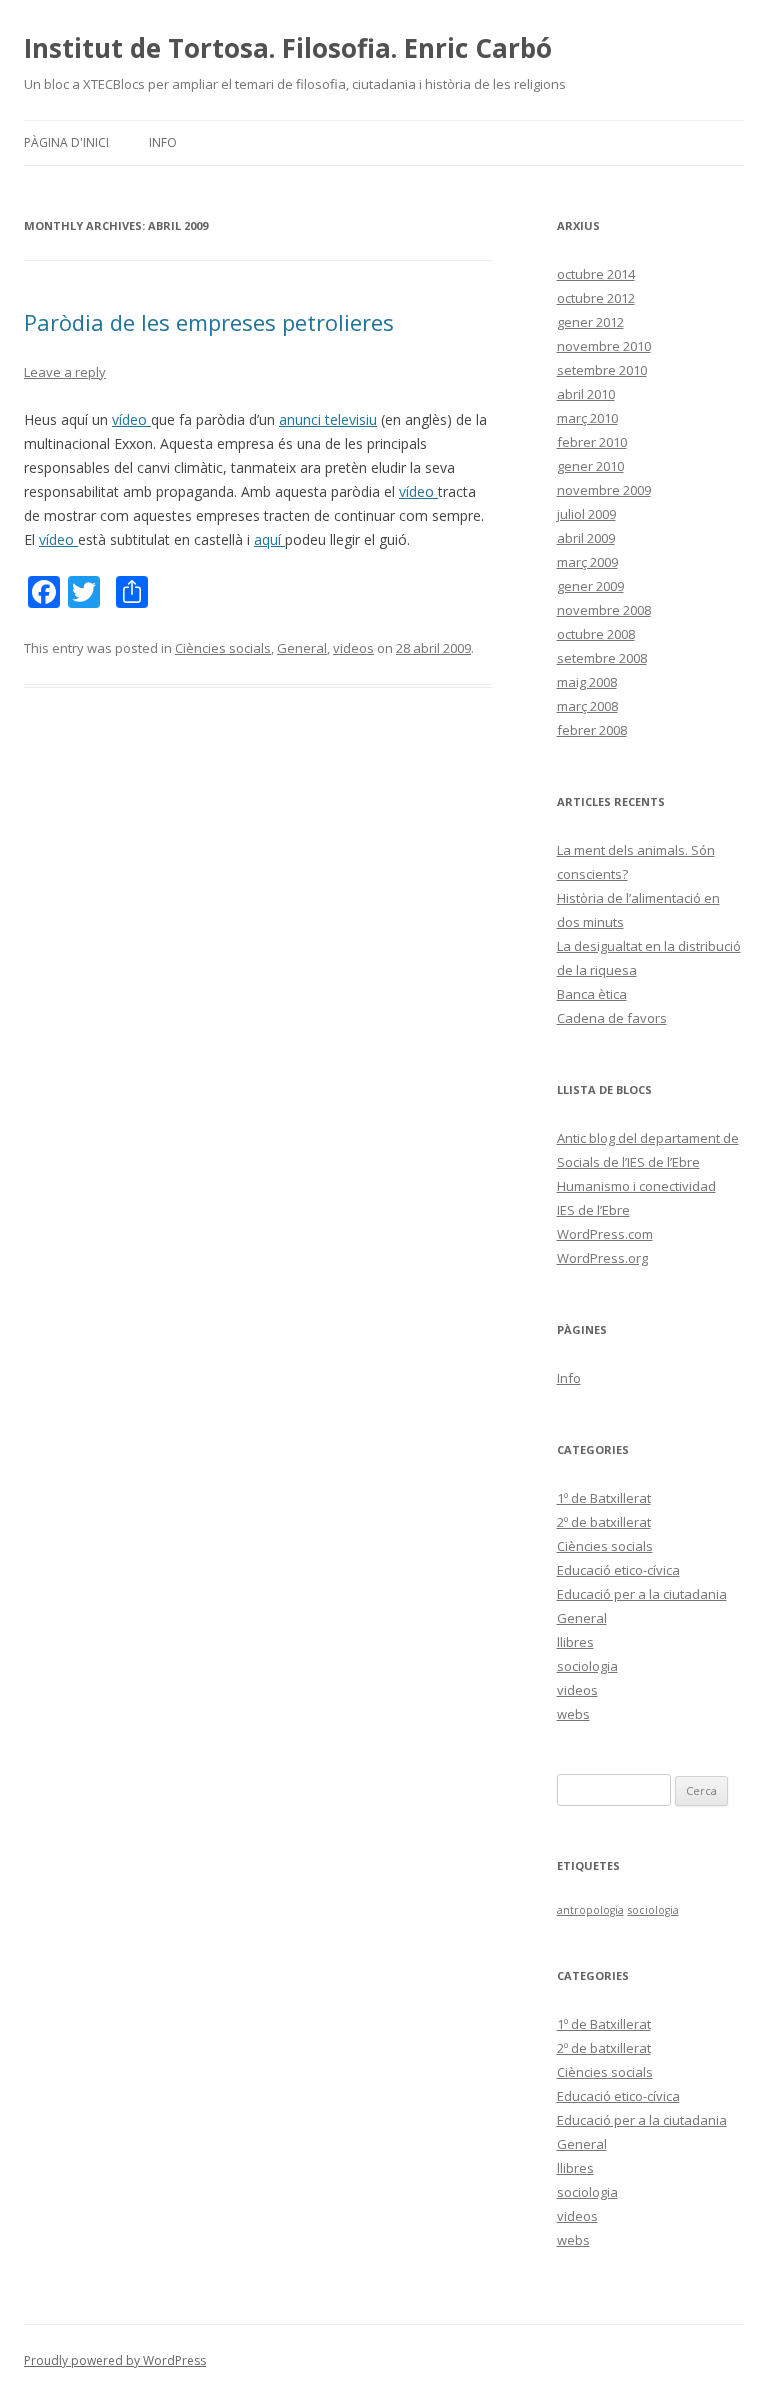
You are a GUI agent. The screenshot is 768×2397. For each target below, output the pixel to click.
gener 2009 (590, 586)
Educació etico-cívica (618, 1570)
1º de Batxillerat (604, 1498)
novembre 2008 (604, 610)
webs (573, 1714)
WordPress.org (602, 1258)
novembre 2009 (604, 490)
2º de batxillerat (604, 1522)
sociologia (587, 1666)
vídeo (131, 419)
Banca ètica (592, 994)
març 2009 (587, 562)
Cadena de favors (612, 1018)
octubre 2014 (596, 274)
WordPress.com (605, 1234)
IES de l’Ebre (593, 1210)
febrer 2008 (592, 730)
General (302, 648)
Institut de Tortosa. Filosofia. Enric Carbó (288, 48)
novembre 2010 (604, 346)
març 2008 (587, 706)
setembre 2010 (602, 370)
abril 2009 (586, 538)
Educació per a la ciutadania (642, 1594)
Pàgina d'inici (66, 142)
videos (353, 648)
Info (163, 142)
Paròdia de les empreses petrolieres (209, 322)
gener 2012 (590, 322)
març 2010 (587, 418)
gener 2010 (590, 466)
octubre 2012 (596, 298)
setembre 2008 (602, 658)
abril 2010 (586, 394)
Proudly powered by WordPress (115, 2360)
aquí (269, 539)
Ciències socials (223, 648)
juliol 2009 (586, 514)
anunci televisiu (328, 419)
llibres (575, 1642)
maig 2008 (587, 682)
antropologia (590, 1910)
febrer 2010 (592, 442)
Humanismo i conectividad (636, 1186)
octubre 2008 (596, 634)
